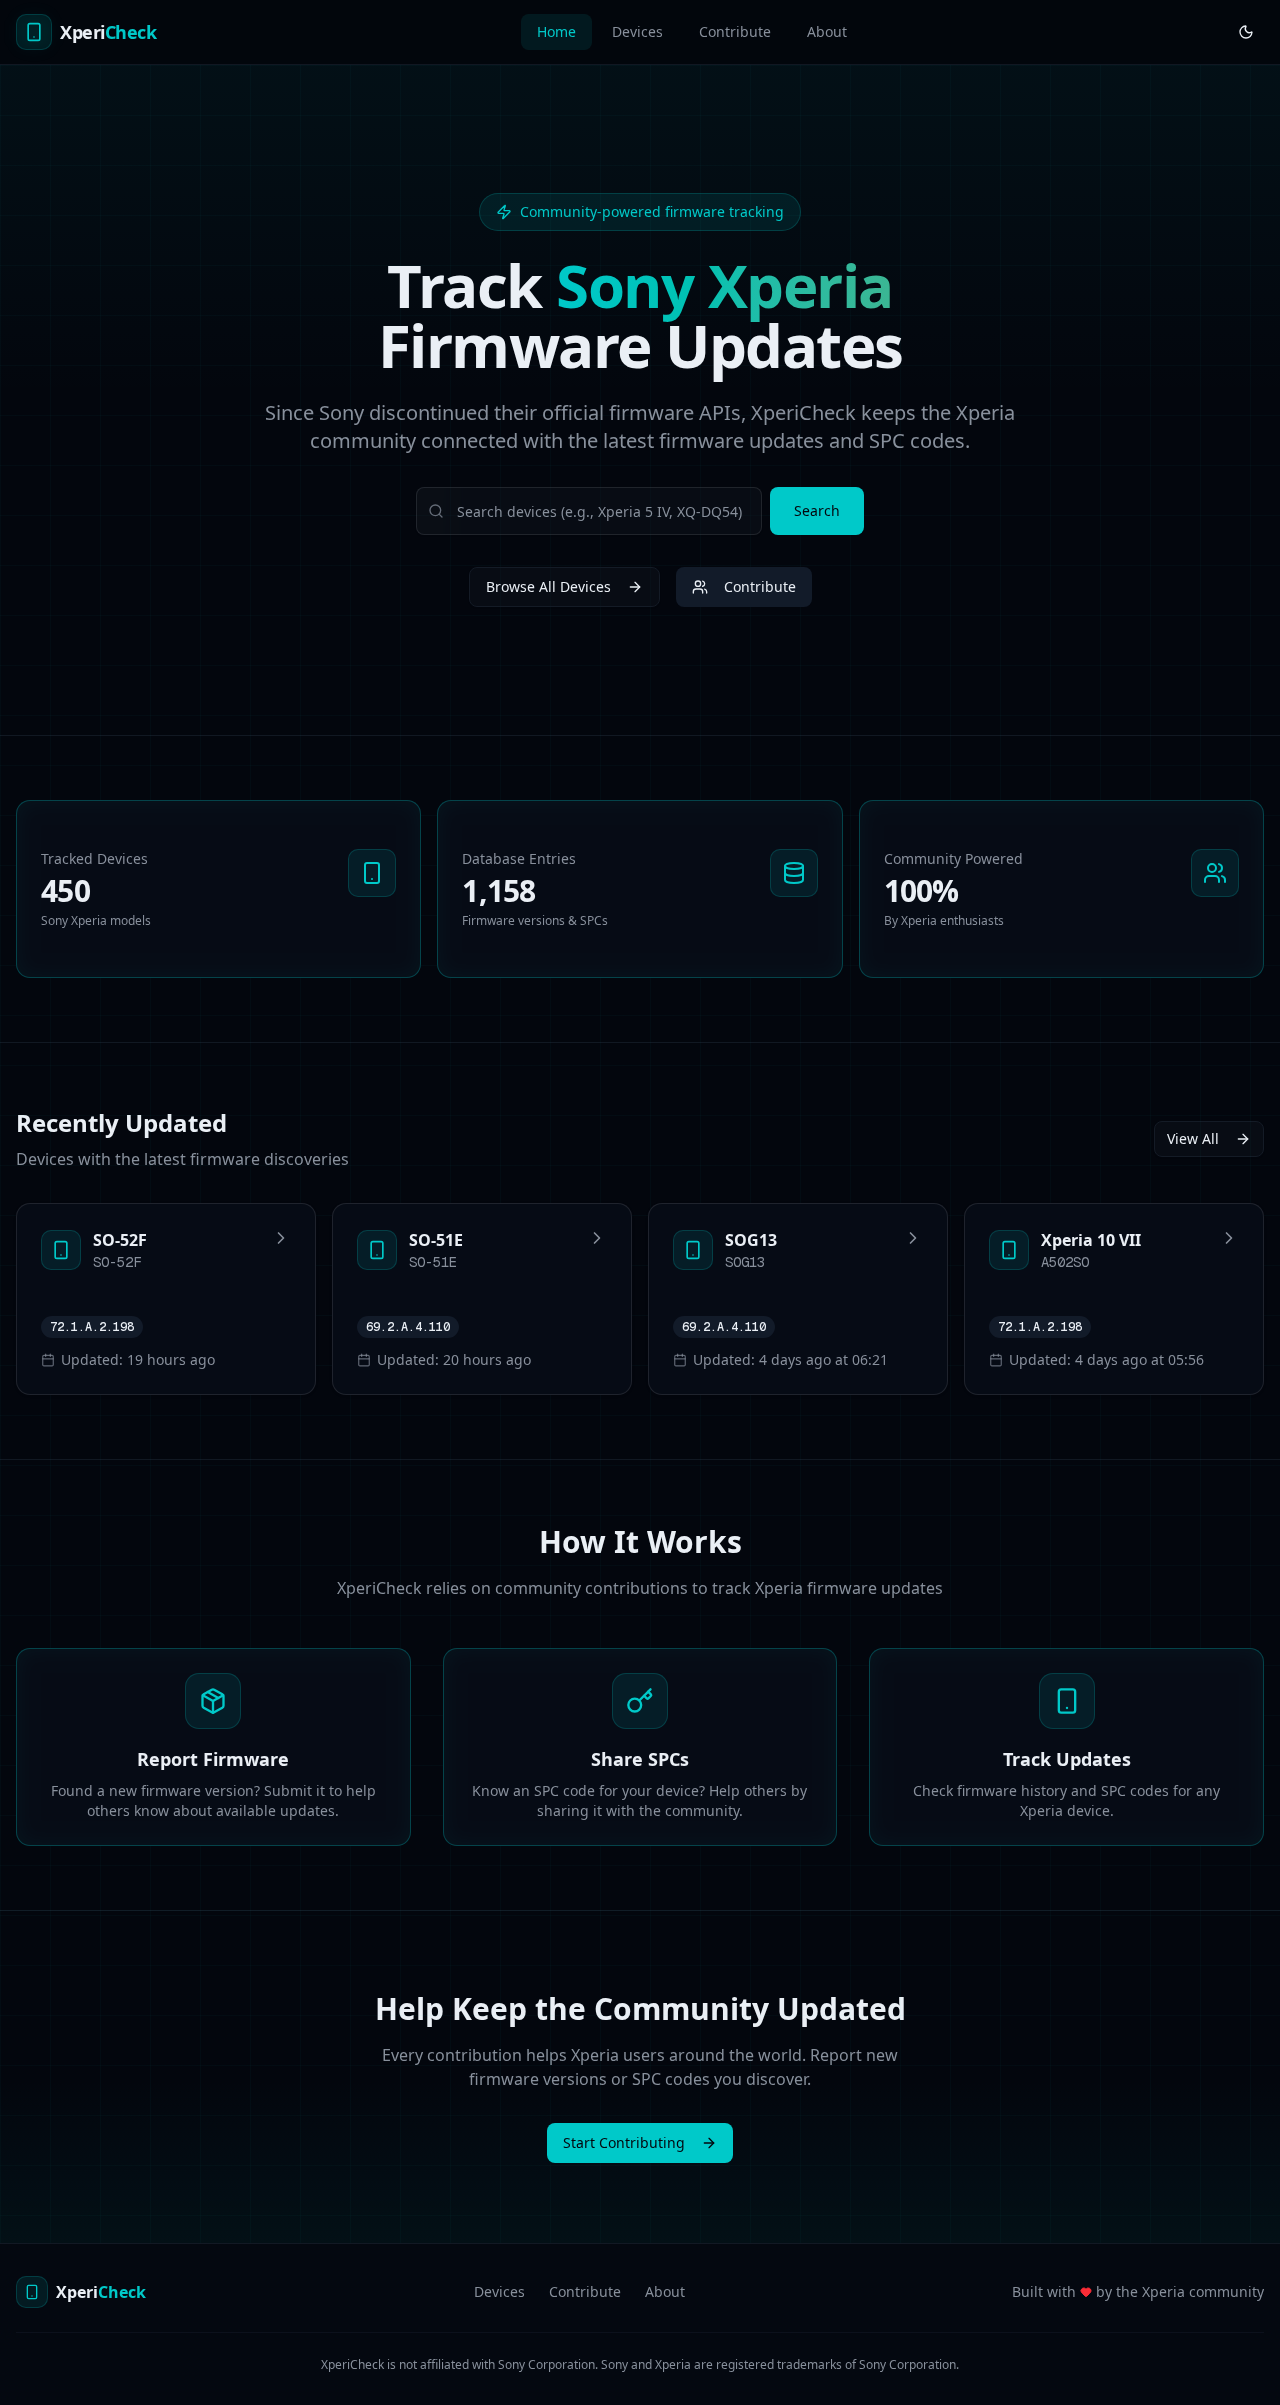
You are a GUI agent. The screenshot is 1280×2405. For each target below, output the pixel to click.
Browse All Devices (548, 586)
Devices (637, 31)
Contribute (735, 31)
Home (556, 31)
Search (817, 510)
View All (1193, 1138)
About (827, 31)
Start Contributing (624, 2142)
